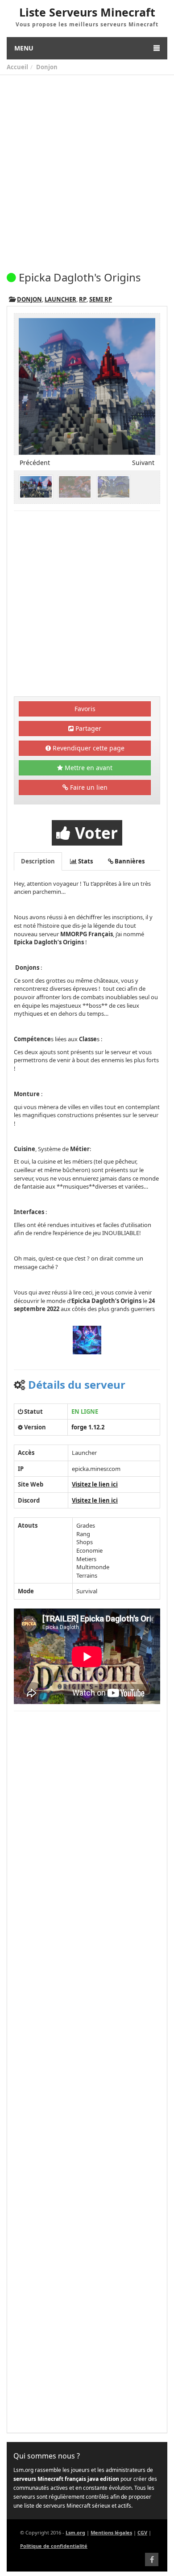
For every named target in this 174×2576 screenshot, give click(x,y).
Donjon (47, 67)
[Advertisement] (87, 167)
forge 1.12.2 (88, 1427)
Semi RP (101, 299)
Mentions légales (111, 2532)
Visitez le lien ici (95, 1484)
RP (83, 299)
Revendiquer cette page (88, 748)
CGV (142, 2532)
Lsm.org (75, 2532)
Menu (24, 48)
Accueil (17, 67)
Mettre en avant (88, 768)
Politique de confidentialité (54, 2546)
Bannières (129, 861)
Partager (87, 728)
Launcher (60, 299)
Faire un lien (88, 787)
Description (38, 861)
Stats (85, 861)
